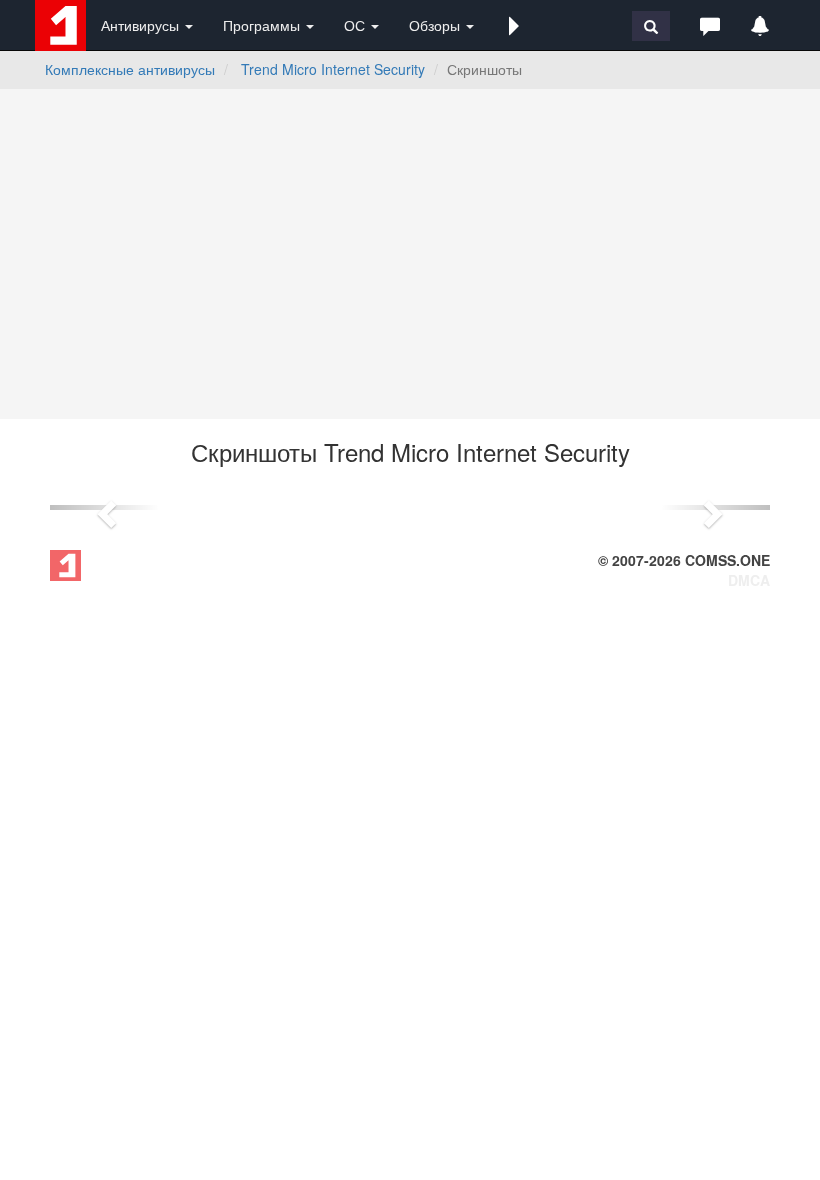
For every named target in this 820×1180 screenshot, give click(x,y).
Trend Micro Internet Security (333, 69)
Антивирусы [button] (142, 25)
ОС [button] (356, 25)
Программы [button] (263, 25)
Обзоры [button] (436, 25)
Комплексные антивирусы (130, 69)
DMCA (749, 580)
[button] (514, 25)
